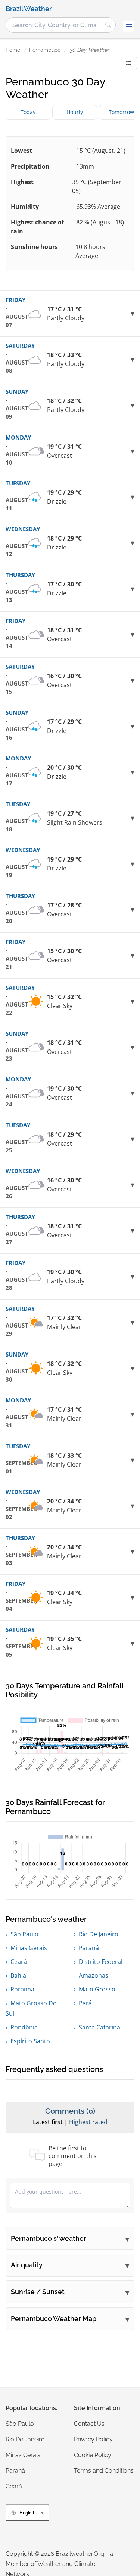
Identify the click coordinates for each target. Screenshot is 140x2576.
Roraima (22, 1989)
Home (13, 50)
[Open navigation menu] (129, 27)
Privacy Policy (93, 2439)
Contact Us (89, 2424)
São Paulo (24, 1934)
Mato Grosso (97, 1989)
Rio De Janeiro (99, 1934)
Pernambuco (45, 50)
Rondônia (24, 2027)
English (27, 2513)
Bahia (18, 1975)
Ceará (19, 1962)
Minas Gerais (29, 1948)
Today (28, 112)
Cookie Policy (93, 2455)
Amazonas (94, 1975)
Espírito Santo (30, 2041)
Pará (85, 2003)
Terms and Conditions (104, 2471)
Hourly (75, 112)
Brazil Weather (29, 9)
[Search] (108, 25)
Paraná (89, 1948)
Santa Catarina (99, 2027)
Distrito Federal (101, 1962)
